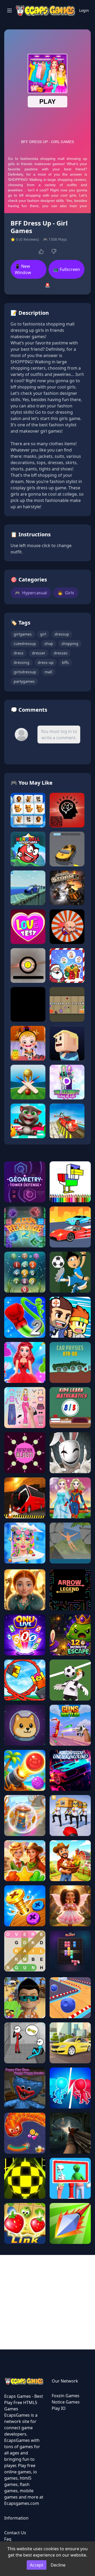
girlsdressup (25, 672)
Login (84, 10)
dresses (61, 653)
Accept (37, 2565)
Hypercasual (31, 593)
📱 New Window (23, 269)
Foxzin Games (66, 2396)
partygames (24, 681)
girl (43, 634)
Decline (58, 2565)
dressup (62, 634)
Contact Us (15, 2533)
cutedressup (25, 644)
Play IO (59, 2408)
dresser (39, 653)
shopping (70, 644)
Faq (8, 2539)
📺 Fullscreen (67, 269)
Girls (66, 593)
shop (49, 644)
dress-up (46, 662)
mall (48, 672)
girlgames (23, 634)
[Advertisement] (47, 2302)
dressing (22, 662)
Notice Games (66, 2402)
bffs (65, 662)
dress (19, 653)
